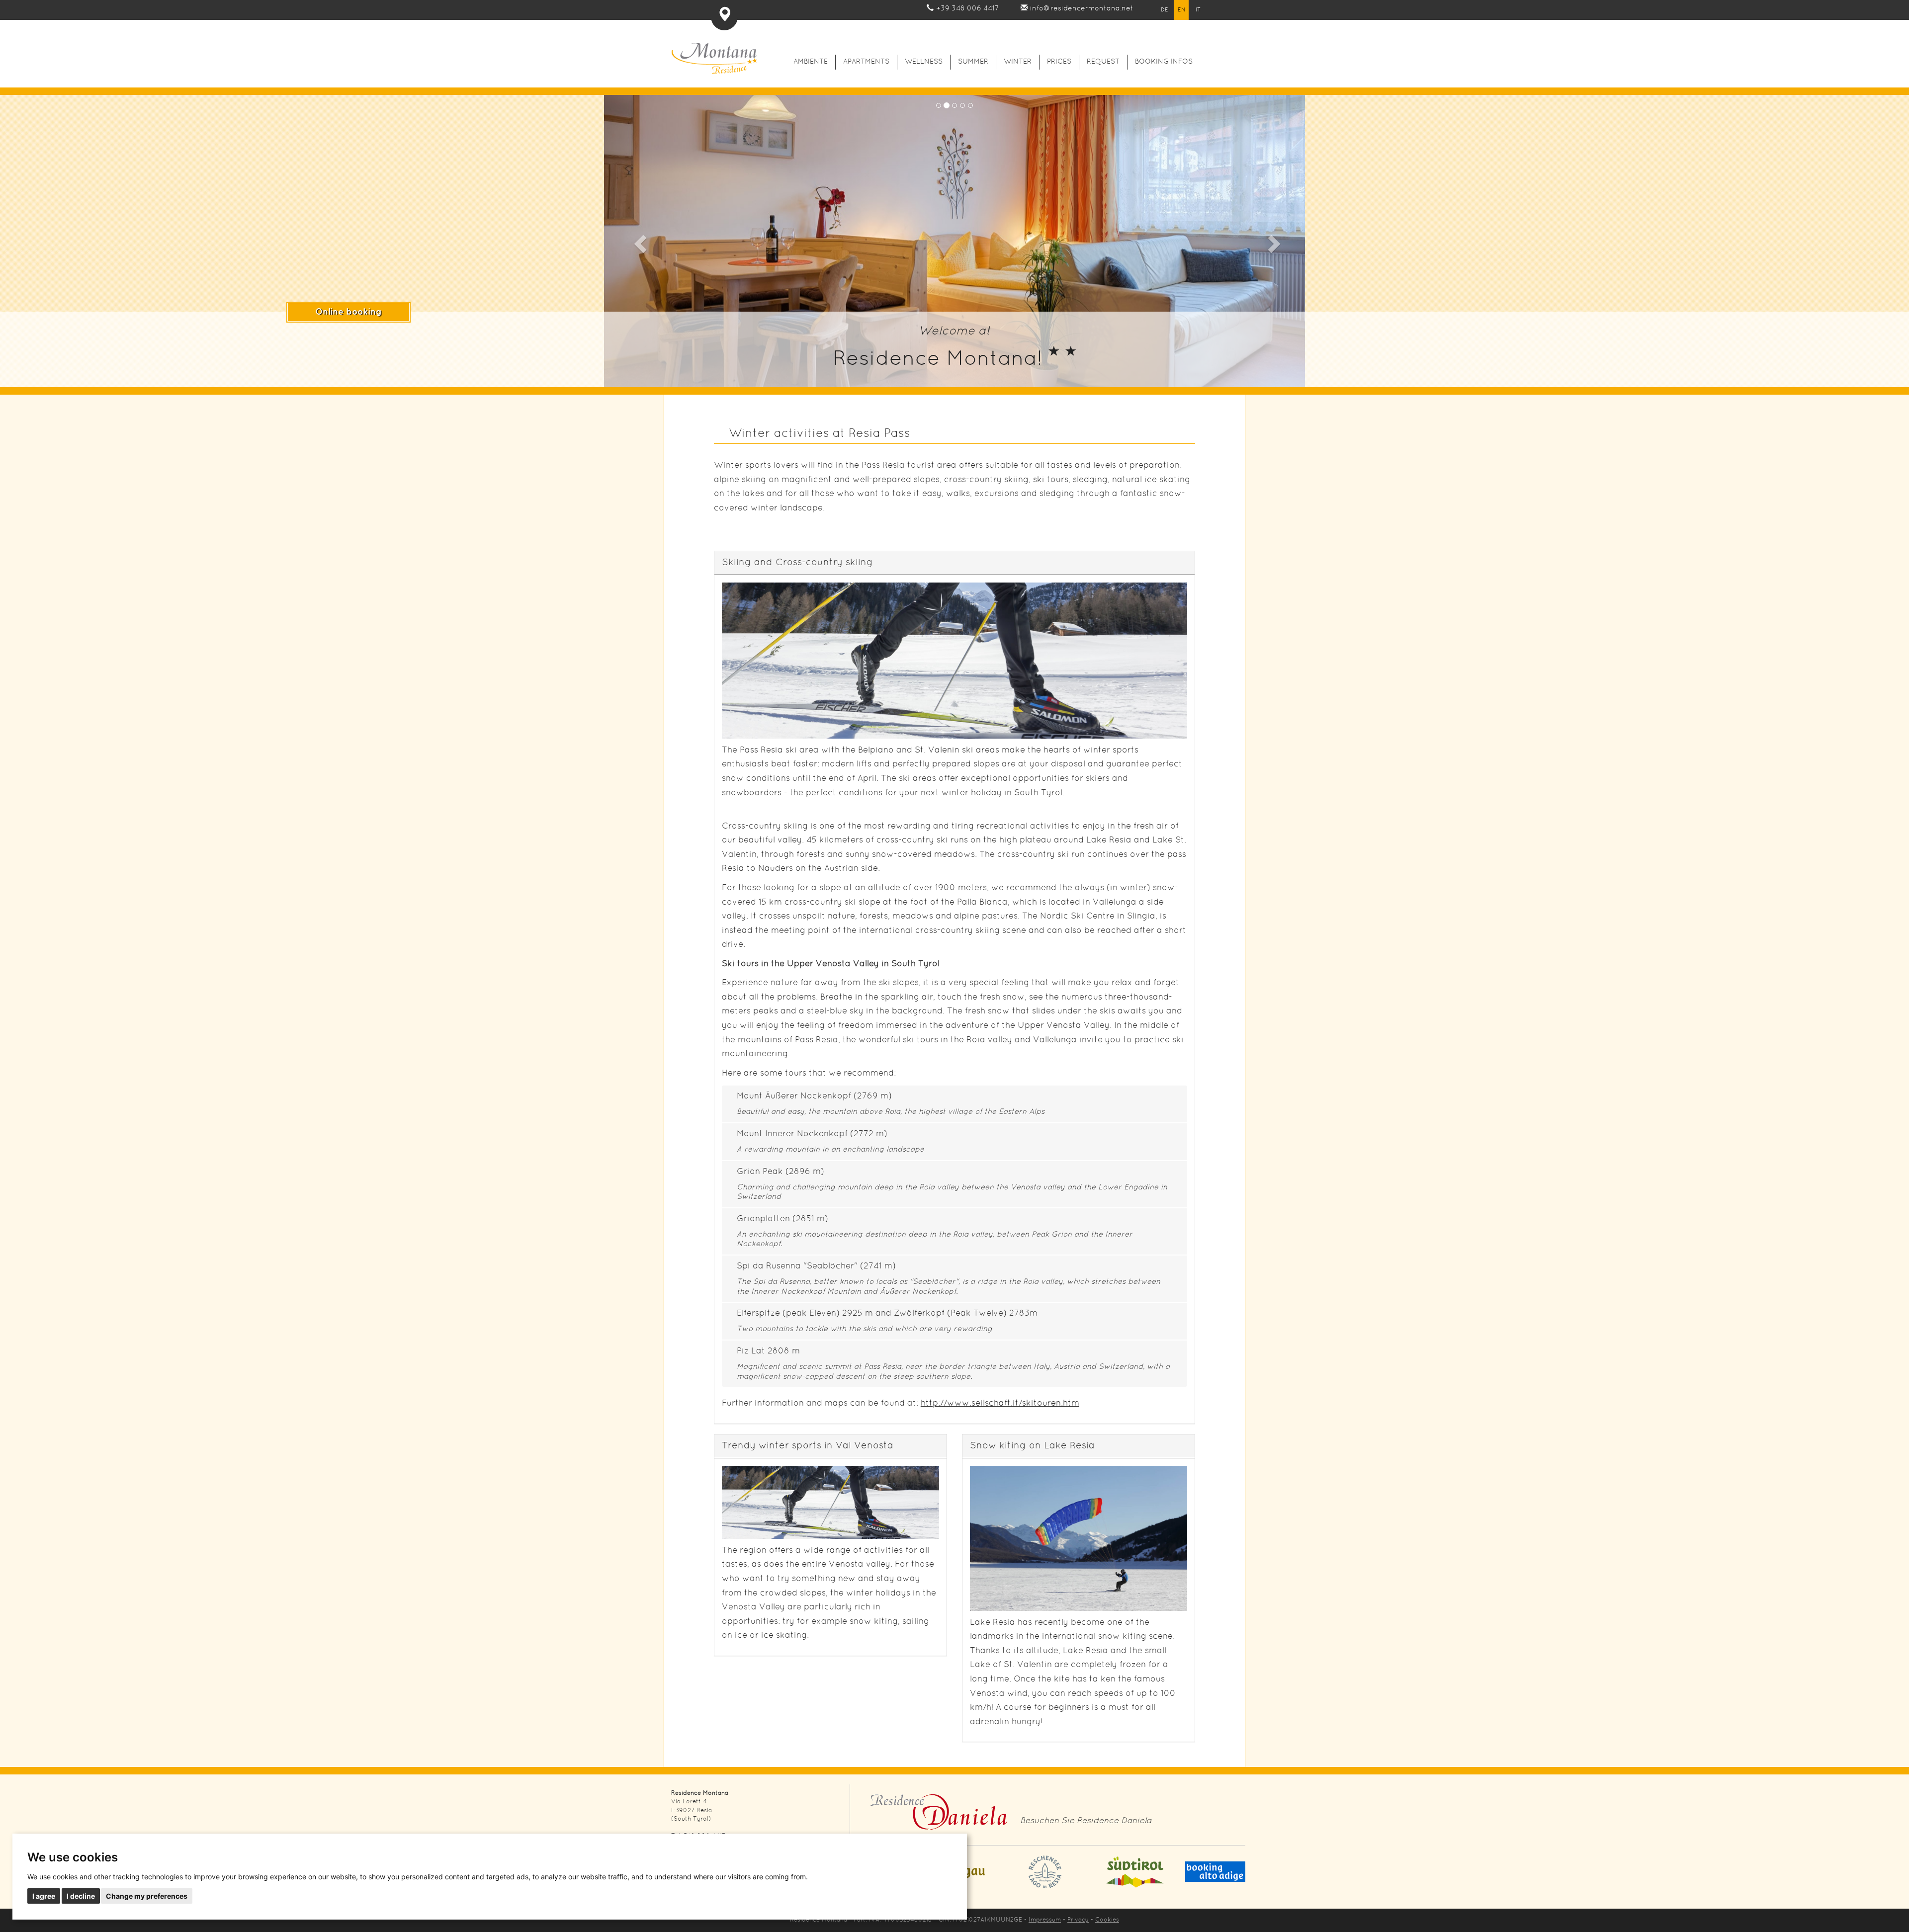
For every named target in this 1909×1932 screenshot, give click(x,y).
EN (1181, 10)
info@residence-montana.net (1082, 9)
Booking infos (1164, 62)
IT (1198, 10)
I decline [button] (81, 1896)
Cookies (1107, 1920)
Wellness (924, 62)
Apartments (866, 62)
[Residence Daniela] (939, 1815)
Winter (1018, 62)
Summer (973, 62)
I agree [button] (44, 1896)
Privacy (1078, 1920)
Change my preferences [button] (147, 1896)
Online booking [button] (348, 312)
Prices (1059, 62)
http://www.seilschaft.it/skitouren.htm (1000, 1403)
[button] (639, 241)
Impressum (1045, 1920)
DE (1165, 10)
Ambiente (811, 62)
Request (1103, 62)
